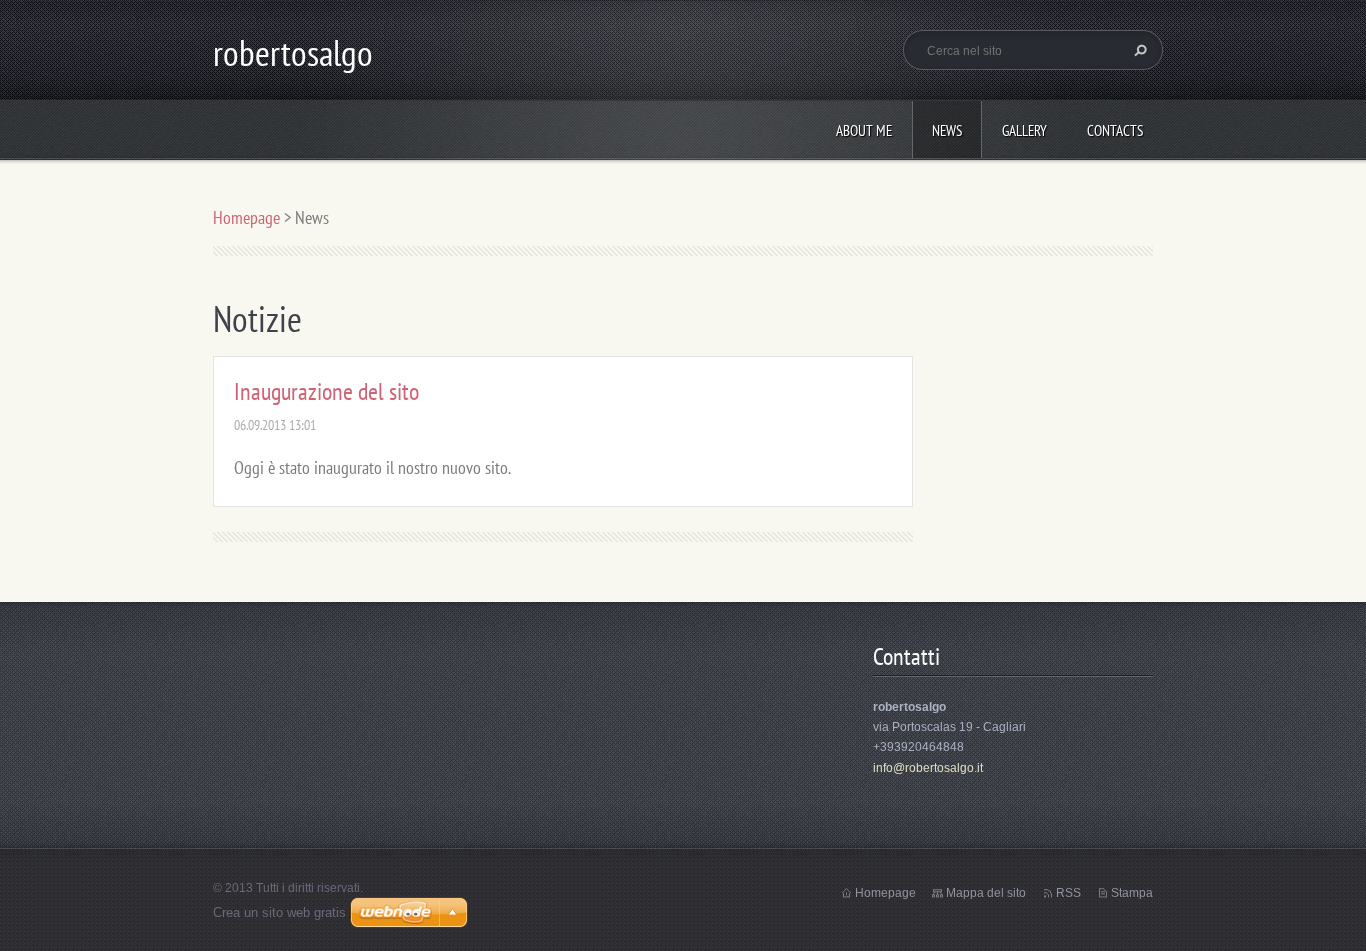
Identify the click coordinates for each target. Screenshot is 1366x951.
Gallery (1024, 130)
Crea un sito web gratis (279, 912)
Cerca (1138, 50)
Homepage (246, 217)
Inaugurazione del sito (326, 391)
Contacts (1115, 130)
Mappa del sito (986, 893)
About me (864, 130)
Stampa (1132, 893)
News (947, 130)
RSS (1068, 893)
